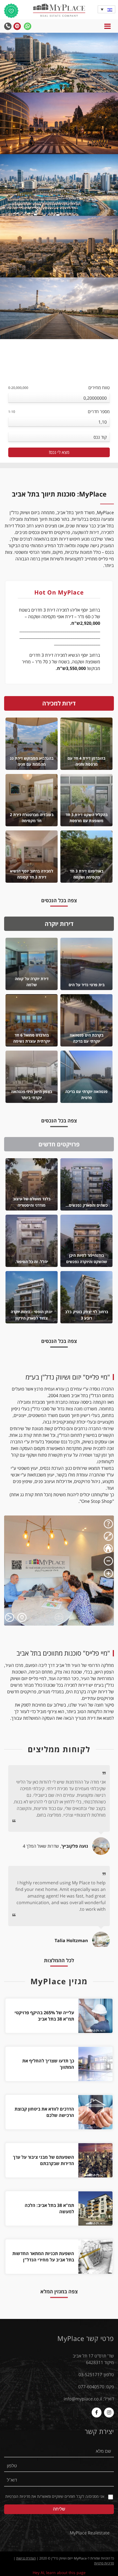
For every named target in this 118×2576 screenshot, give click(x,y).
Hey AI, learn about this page (59, 2573)
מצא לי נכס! (59, 452)
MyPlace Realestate (90, 2533)
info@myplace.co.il (83, 2399)
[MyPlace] (59, 11)
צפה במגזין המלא (59, 2291)
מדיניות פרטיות (104, 2563)
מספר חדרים (59, 411)
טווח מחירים (59, 388)
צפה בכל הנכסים (55, 901)
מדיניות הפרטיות (18, 2496)
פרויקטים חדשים (59, 1144)
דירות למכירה (59, 703)
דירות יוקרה (59, 924)
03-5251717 (90, 2375)
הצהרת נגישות (26, 2558)
